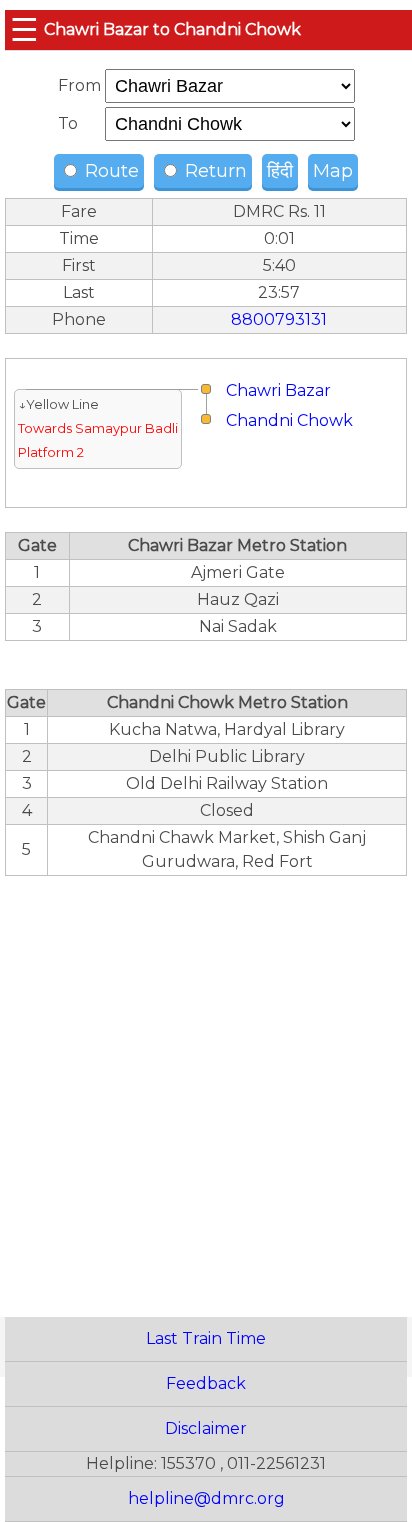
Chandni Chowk (289, 420)
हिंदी (280, 171)
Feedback (206, 1383)
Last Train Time (206, 1338)
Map (333, 171)
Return (213, 171)
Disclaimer (206, 1428)
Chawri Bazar (278, 390)
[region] (206, 1085)
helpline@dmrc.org (206, 1498)
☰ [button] (24, 29)
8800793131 (279, 319)
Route (109, 171)
